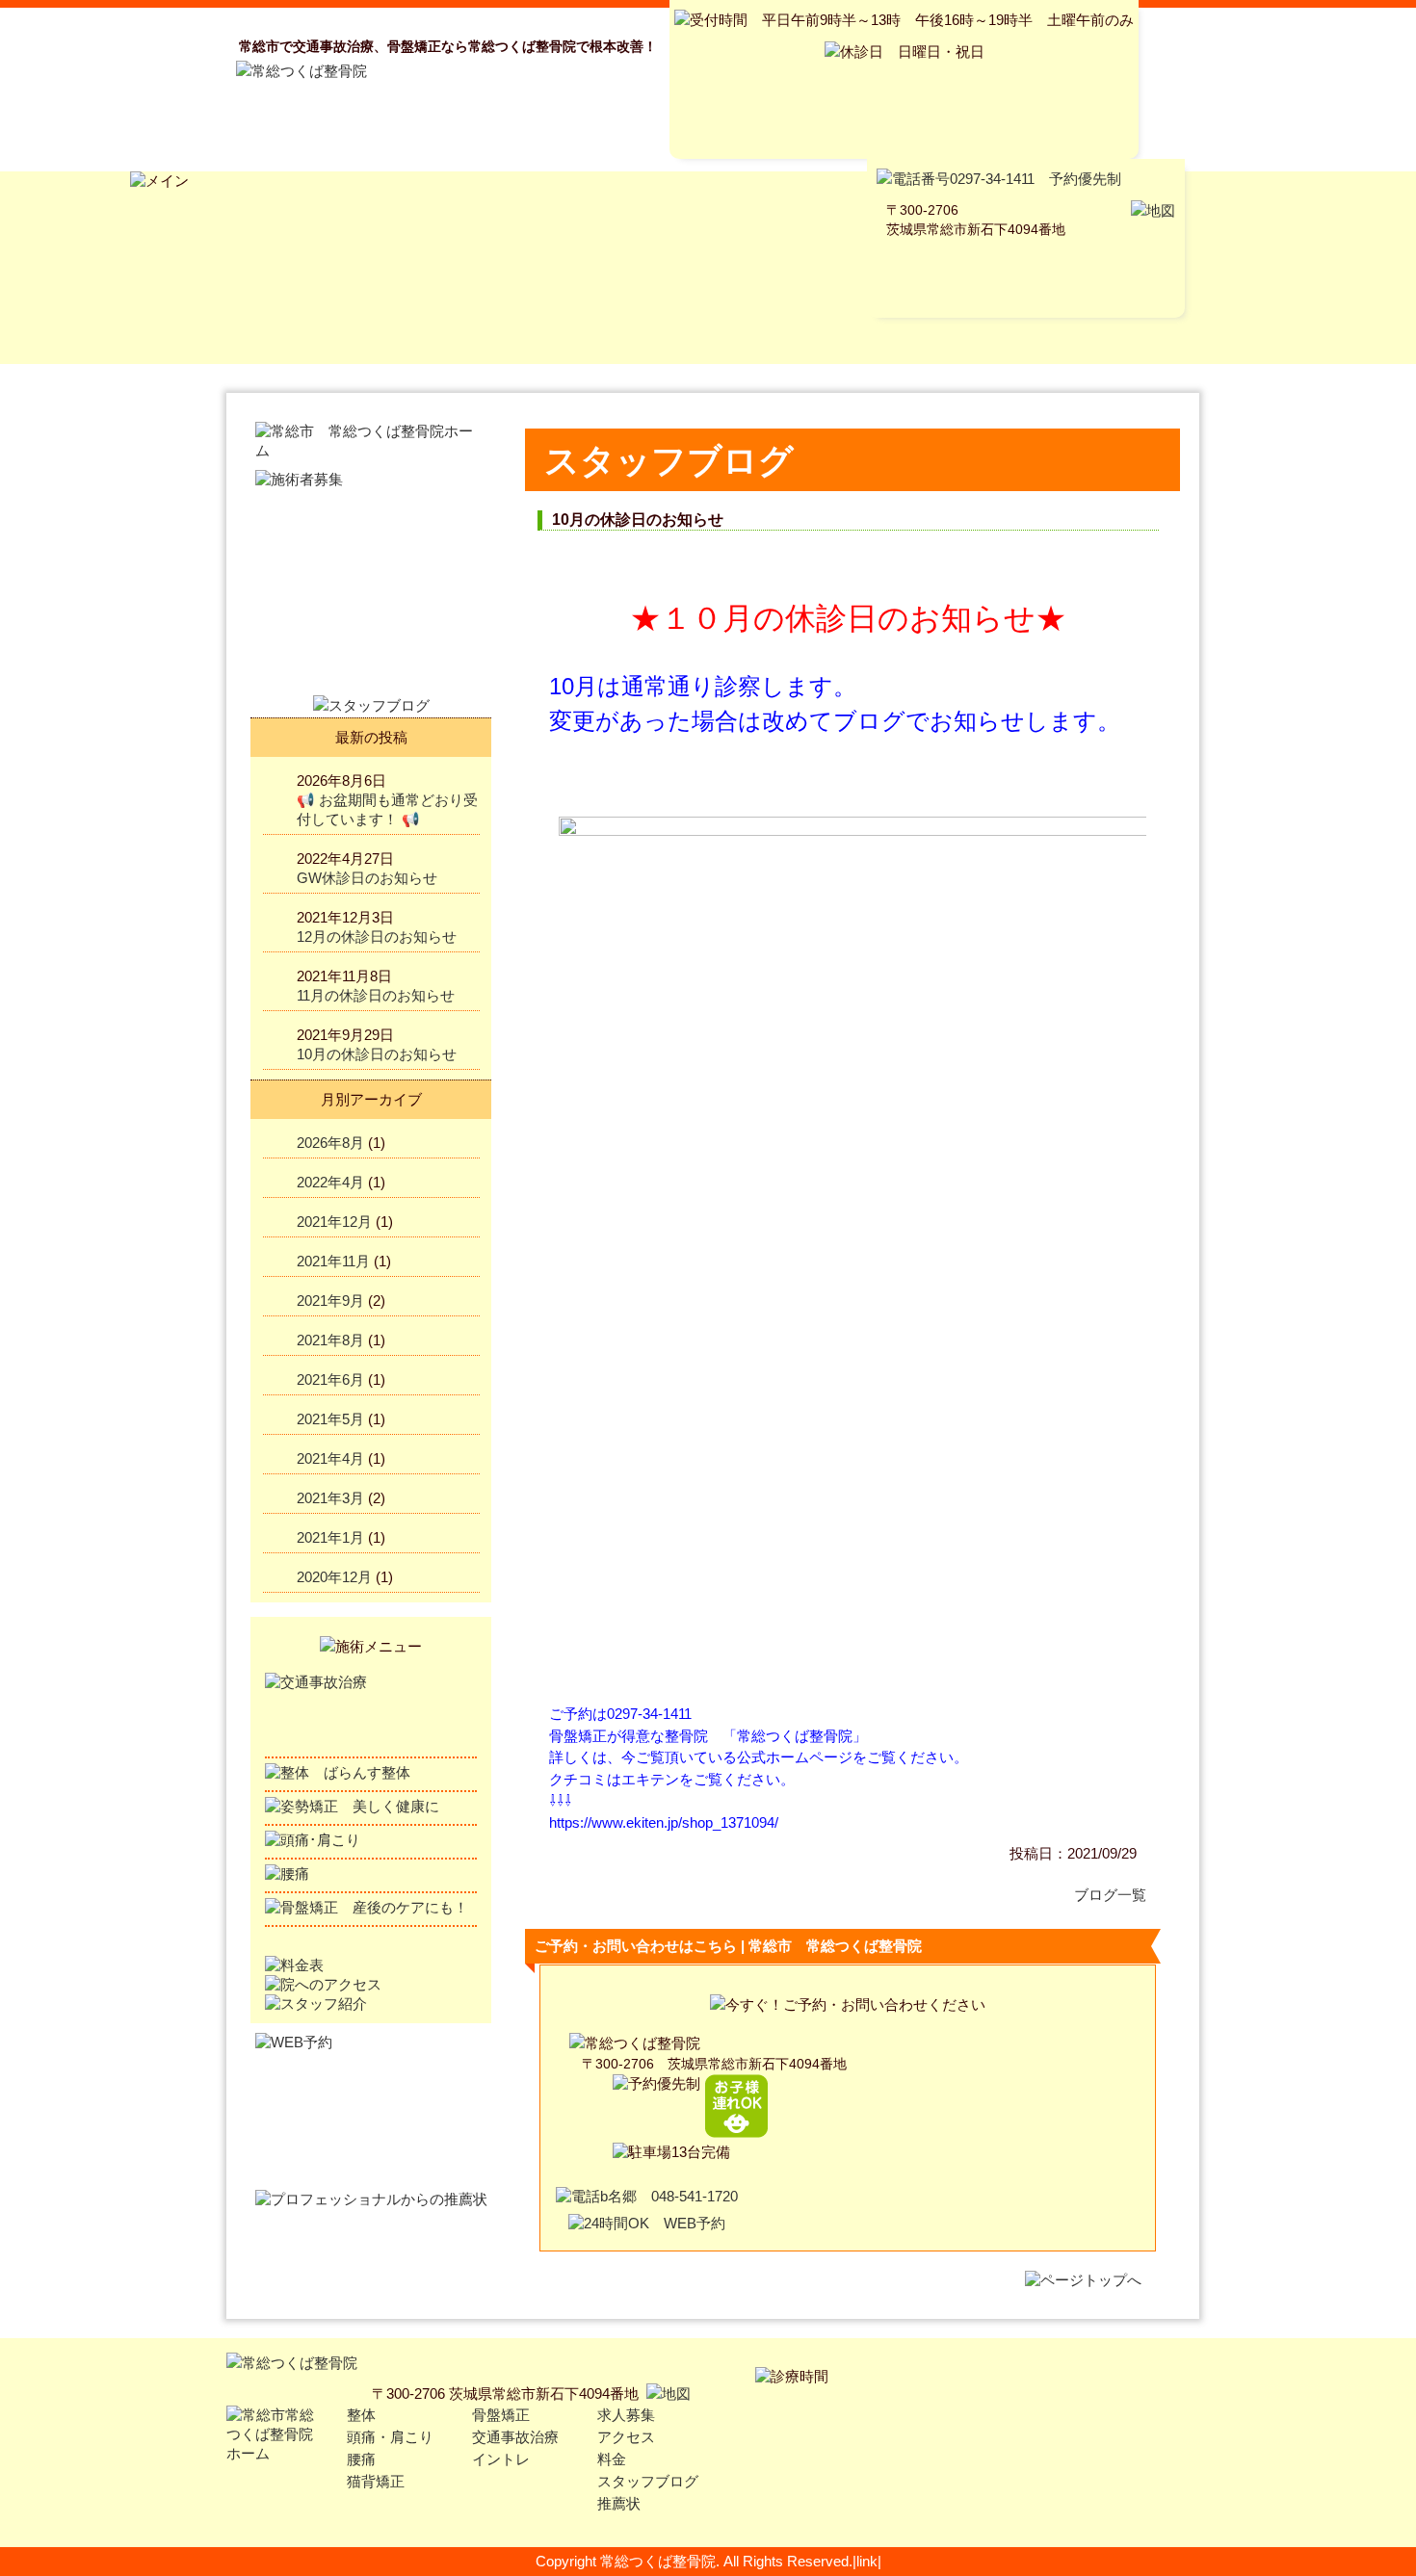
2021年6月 (330, 1379)
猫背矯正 (376, 2481)
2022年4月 (330, 1182)
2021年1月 (330, 1537)
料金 (612, 2459)
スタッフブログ (648, 2481)
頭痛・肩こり (390, 2437)
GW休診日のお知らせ (367, 878)
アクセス (626, 2437)
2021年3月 (330, 1498)
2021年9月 (330, 1301)
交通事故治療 (515, 2437)
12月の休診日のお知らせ (377, 937)
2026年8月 (330, 1143)
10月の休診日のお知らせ (377, 1054)
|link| (867, 2561)
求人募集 (626, 2415)
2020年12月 (334, 1577)
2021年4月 (330, 1458)
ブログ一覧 (1110, 1895)
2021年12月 (334, 1222)
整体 (361, 2415)
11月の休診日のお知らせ (376, 995)
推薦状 (619, 2503)
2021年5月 (330, 1419)
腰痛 (361, 2459)
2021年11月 (333, 1261)
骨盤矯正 (501, 2415)
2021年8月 (330, 1340)
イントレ (501, 2459)
